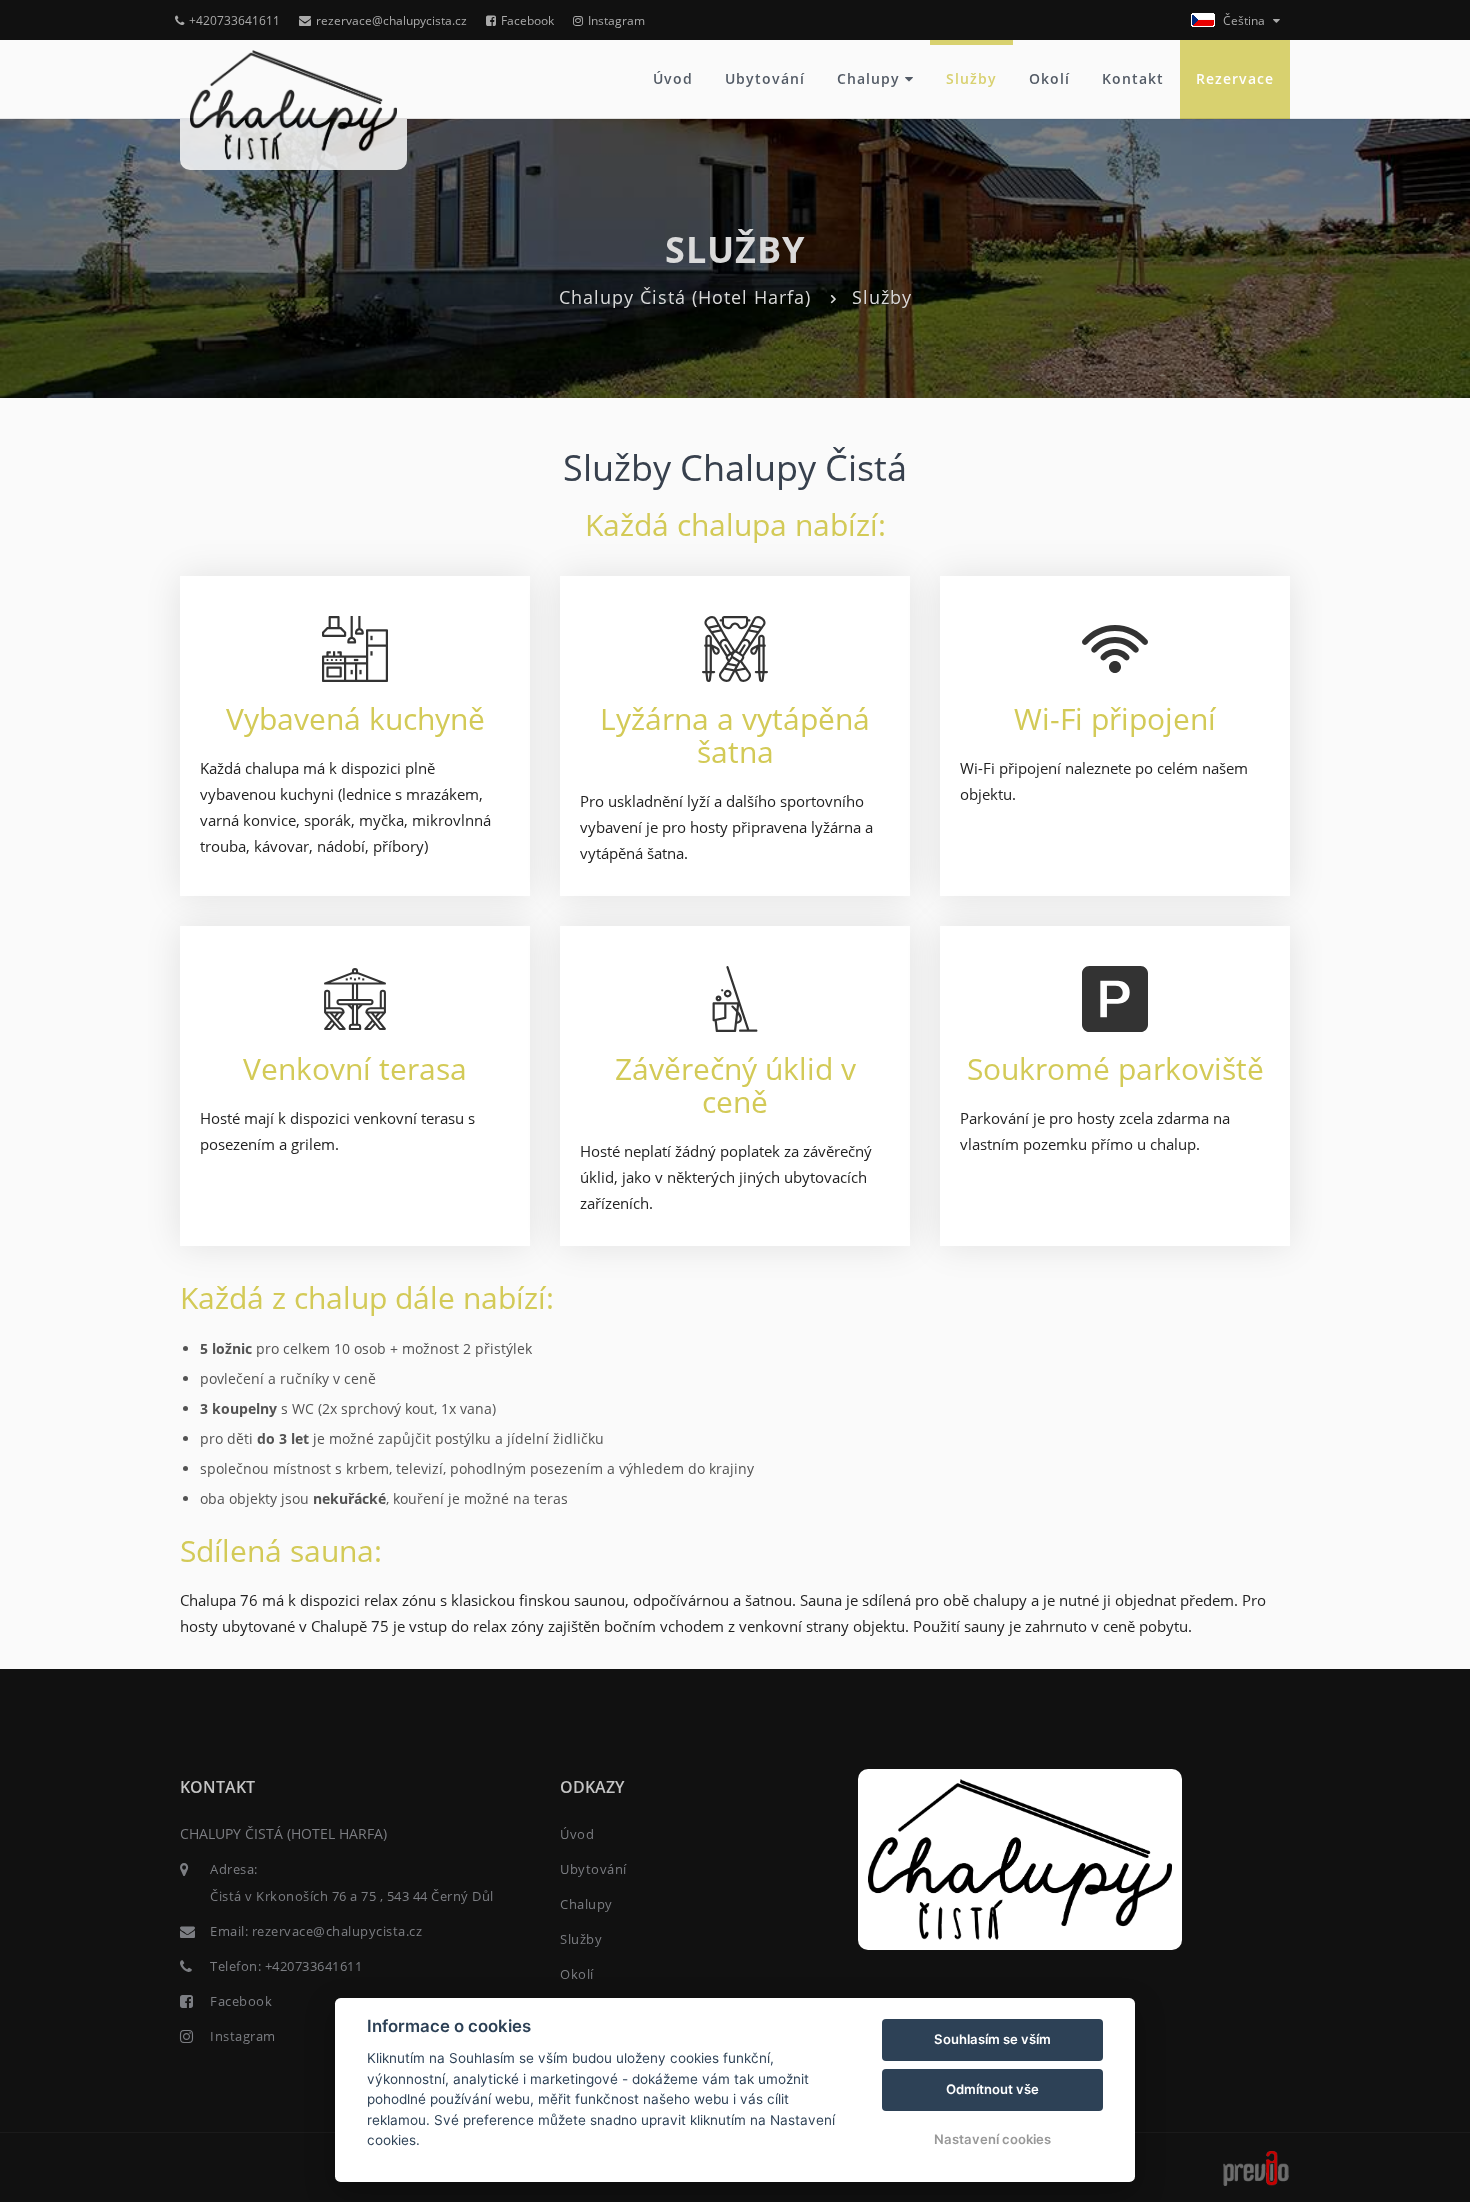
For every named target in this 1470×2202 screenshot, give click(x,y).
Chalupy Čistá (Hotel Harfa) (685, 297)
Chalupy (871, 78)
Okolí (1049, 78)
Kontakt (1133, 78)
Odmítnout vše (992, 2089)
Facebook (527, 20)
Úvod (673, 78)
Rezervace (1235, 78)
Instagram (616, 20)
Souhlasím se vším (992, 2039)
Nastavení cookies (992, 2139)
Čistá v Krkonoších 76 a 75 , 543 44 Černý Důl (352, 1896)
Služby (971, 78)
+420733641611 (234, 20)
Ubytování (765, 78)
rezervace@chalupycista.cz (391, 20)
